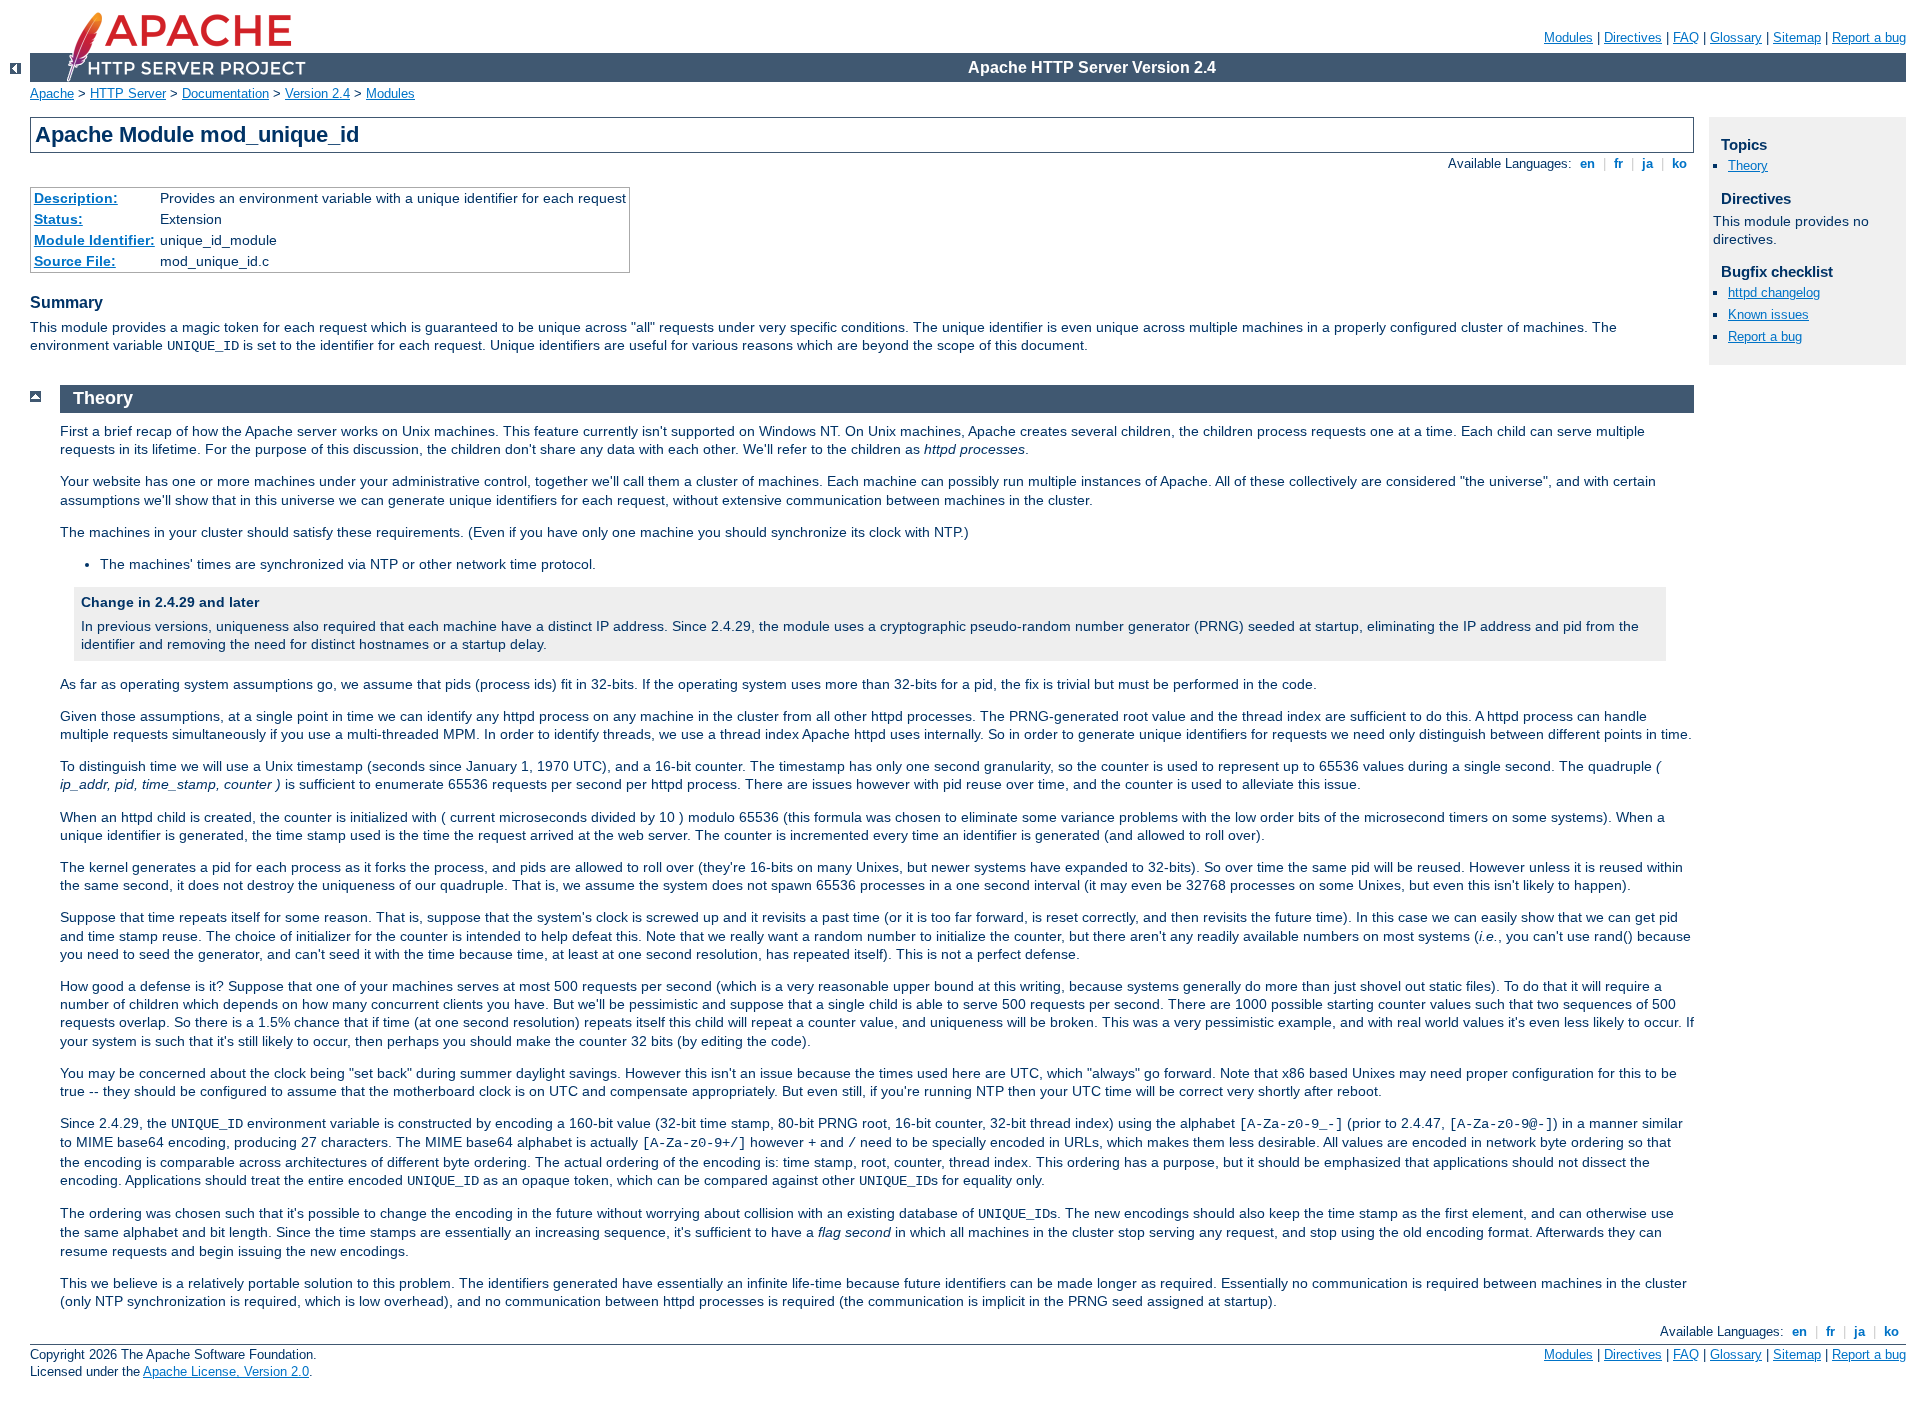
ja (1647, 163)
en (1587, 163)
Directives (1633, 37)
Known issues (1768, 314)
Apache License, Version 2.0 (226, 1371)
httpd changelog (1774, 292)
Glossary (1736, 37)
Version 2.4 (317, 93)
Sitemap (1797, 37)
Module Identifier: (94, 240)
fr (1618, 163)
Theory (1748, 165)
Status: (58, 219)
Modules (1568, 37)
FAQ (1686, 37)
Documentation (225, 93)
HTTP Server (128, 93)
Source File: (75, 261)
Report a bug (1869, 37)
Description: (76, 198)
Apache (52, 93)
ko (1679, 163)
